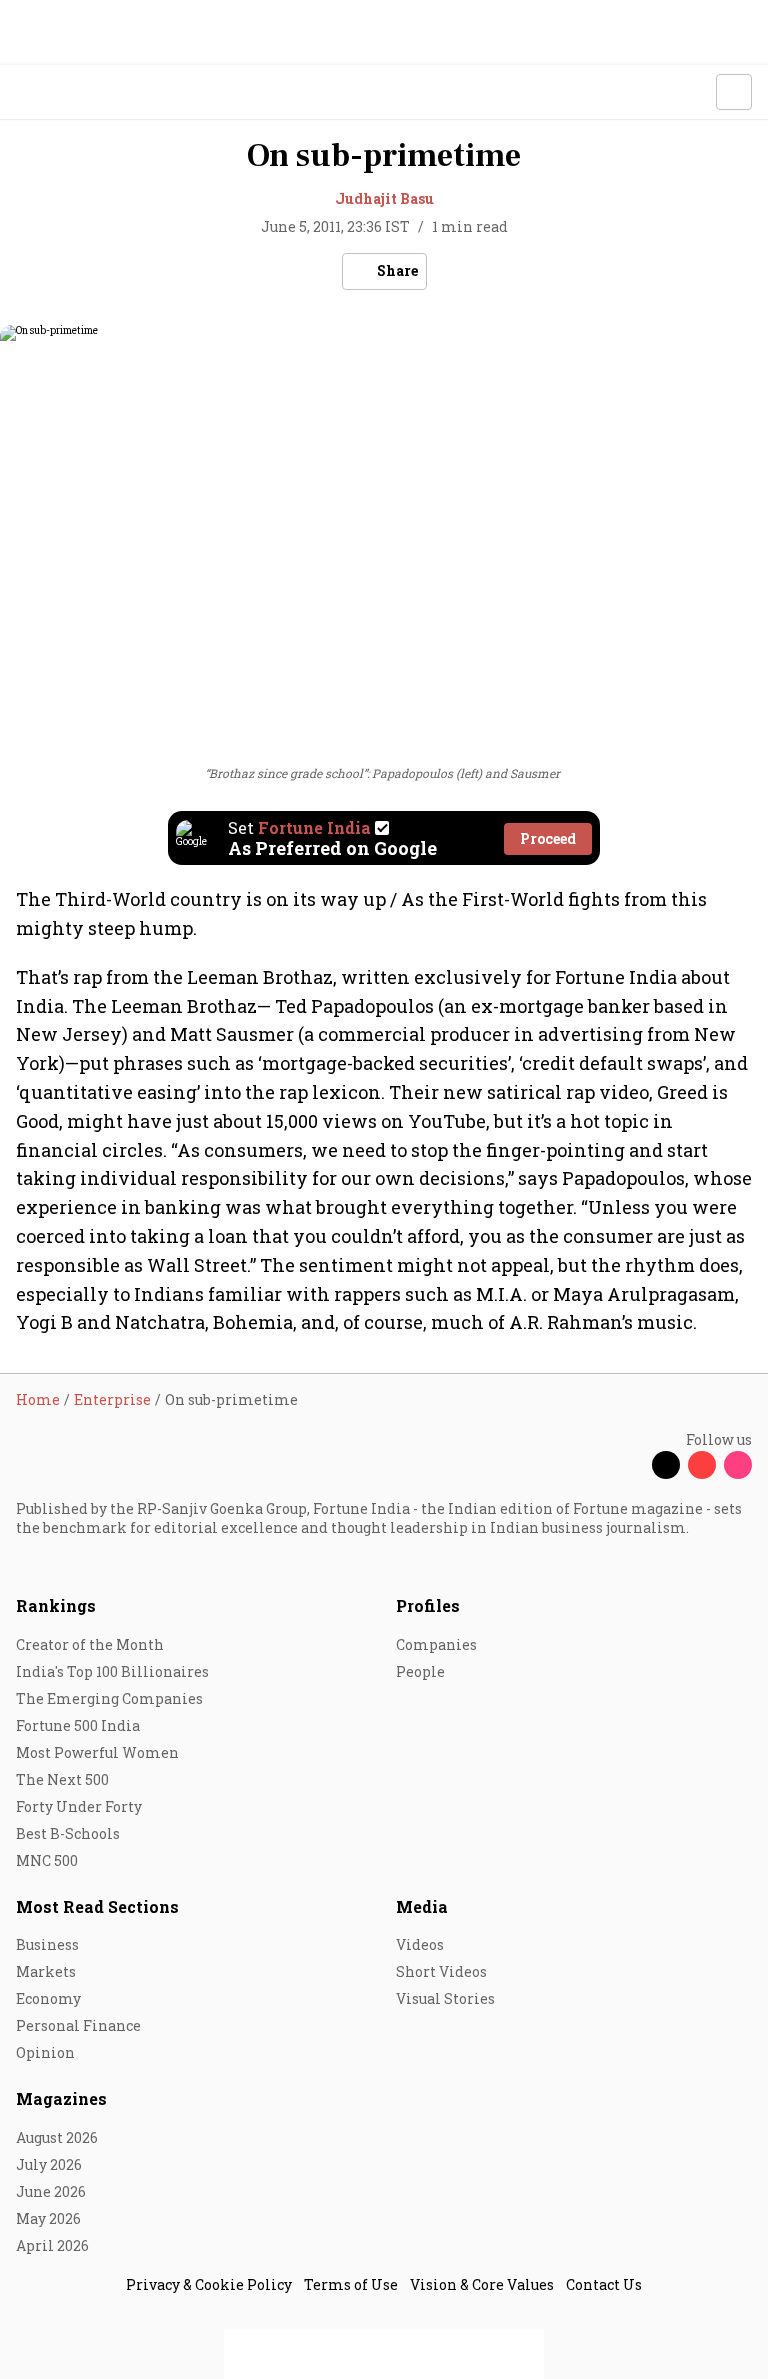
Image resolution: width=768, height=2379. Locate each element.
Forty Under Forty (79, 1806)
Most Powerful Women (97, 1752)
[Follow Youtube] (702, 1465)
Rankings (56, 1605)
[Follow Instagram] (738, 1465)
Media (422, 1906)
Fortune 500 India (78, 1725)
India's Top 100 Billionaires (112, 1671)
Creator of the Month (90, 1644)
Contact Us (604, 2284)
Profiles (428, 1605)
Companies (436, 1644)
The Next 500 (62, 1779)
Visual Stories (445, 1998)
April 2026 (52, 2245)
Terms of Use (351, 2284)
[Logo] (61, 92)
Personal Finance (78, 2025)
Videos (420, 1944)
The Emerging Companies (109, 1698)
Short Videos (441, 1971)
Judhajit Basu (384, 198)
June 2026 (51, 2191)
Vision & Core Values (482, 2284)
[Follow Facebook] (630, 1465)
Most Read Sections (97, 1906)
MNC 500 (47, 1860)
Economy (48, 1998)
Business (47, 1944)
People (420, 1671)
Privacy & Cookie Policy (209, 2284)
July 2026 (49, 2164)
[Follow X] (666, 1465)
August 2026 (57, 2137)
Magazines (61, 2098)
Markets (46, 1971)
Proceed (548, 838)
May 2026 (48, 2218)
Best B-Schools (68, 1833)
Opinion (45, 2052)
